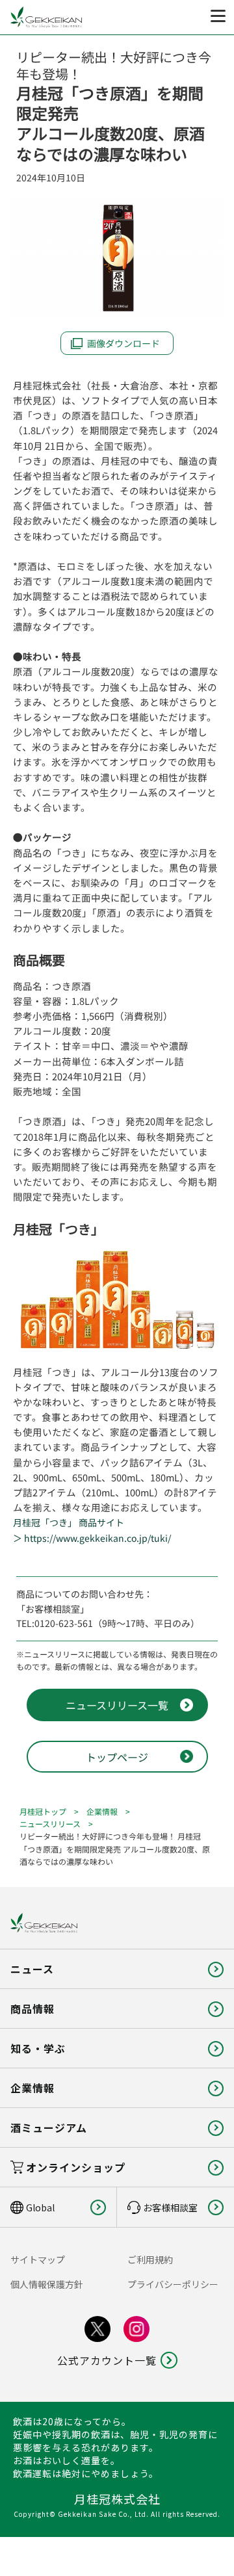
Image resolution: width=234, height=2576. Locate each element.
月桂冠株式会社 (117, 2499)
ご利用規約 (150, 2259)
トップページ (117, 1757)
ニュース (32, 1969)
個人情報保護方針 (47, 2284)
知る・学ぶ (38, 2048)
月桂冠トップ (43, 1811)
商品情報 (32, 2009)
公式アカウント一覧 (107, 2360)
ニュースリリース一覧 (117, 1705)
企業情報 (102, 1811)
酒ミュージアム (49, 2127)
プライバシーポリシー (173, 2284)
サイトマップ (38, 2259)
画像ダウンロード (123, 343)
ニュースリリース (50, 1824)
